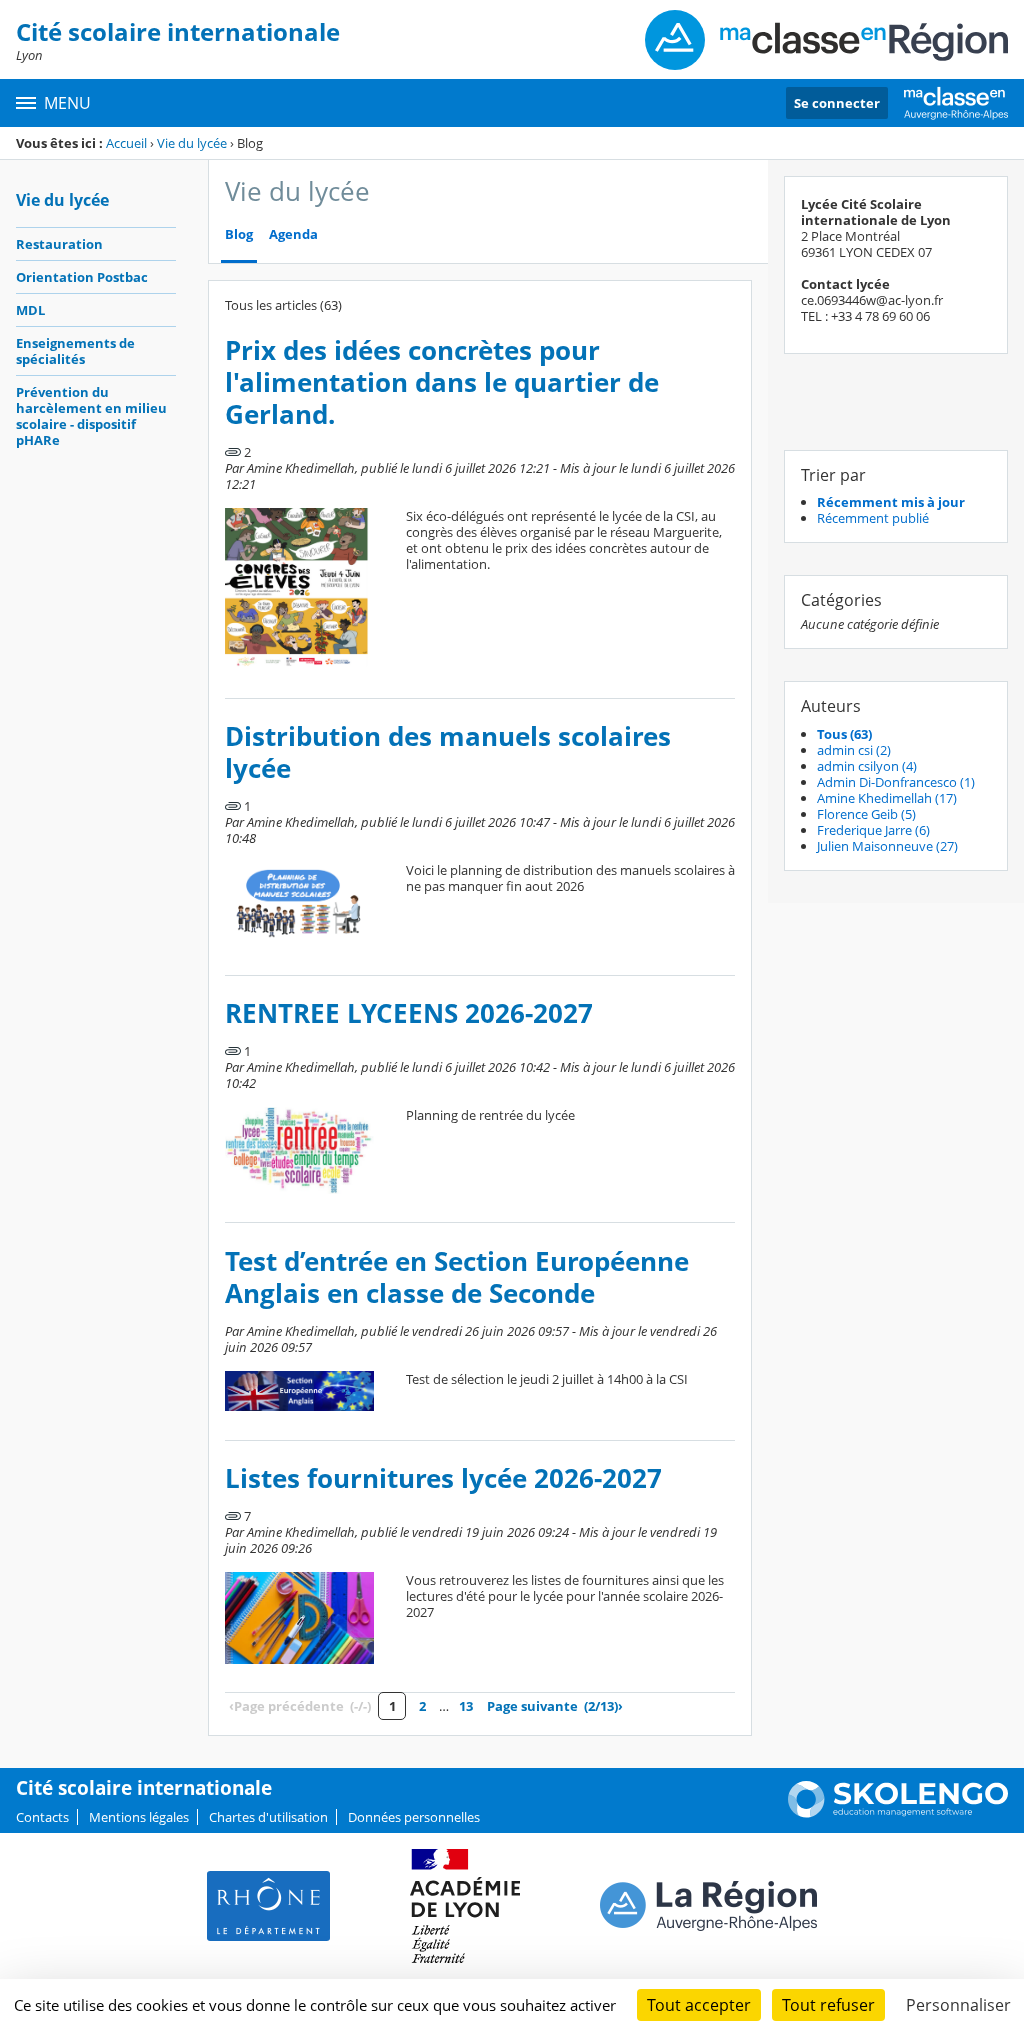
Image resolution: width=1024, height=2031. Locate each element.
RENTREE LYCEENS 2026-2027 (409, 1013)
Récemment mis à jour (891, 502)
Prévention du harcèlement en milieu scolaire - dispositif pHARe (91, 416)
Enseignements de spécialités (75, 351)
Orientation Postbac (82, 277)
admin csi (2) (854, 750)
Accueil (126, 143)
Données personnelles (414, 1817)
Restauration (59, 244)
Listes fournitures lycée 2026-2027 (443, 1478)
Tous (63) (844, 734)
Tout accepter (699, 2005)
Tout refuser (828, 2005)
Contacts (42, 1817)
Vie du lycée (192, 143)
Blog (239, 234)
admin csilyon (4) (867, 766)
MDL (30, 310)
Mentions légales (139, 1817)
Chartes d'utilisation (268, 1817)
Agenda (293, 234)
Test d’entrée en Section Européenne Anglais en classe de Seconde (457, 1277)
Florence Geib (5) (866, 814)
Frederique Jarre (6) (873, 830)
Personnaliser (958, 2005)
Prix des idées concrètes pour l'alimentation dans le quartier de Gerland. (442, 382)
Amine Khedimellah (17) (887, 798)
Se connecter (837, 103)
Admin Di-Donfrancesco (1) (896, 782)
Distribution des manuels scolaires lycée (448, 752)
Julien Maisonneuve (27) (887, 846)
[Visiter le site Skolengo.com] (898, 1813)
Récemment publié (873, 518)
